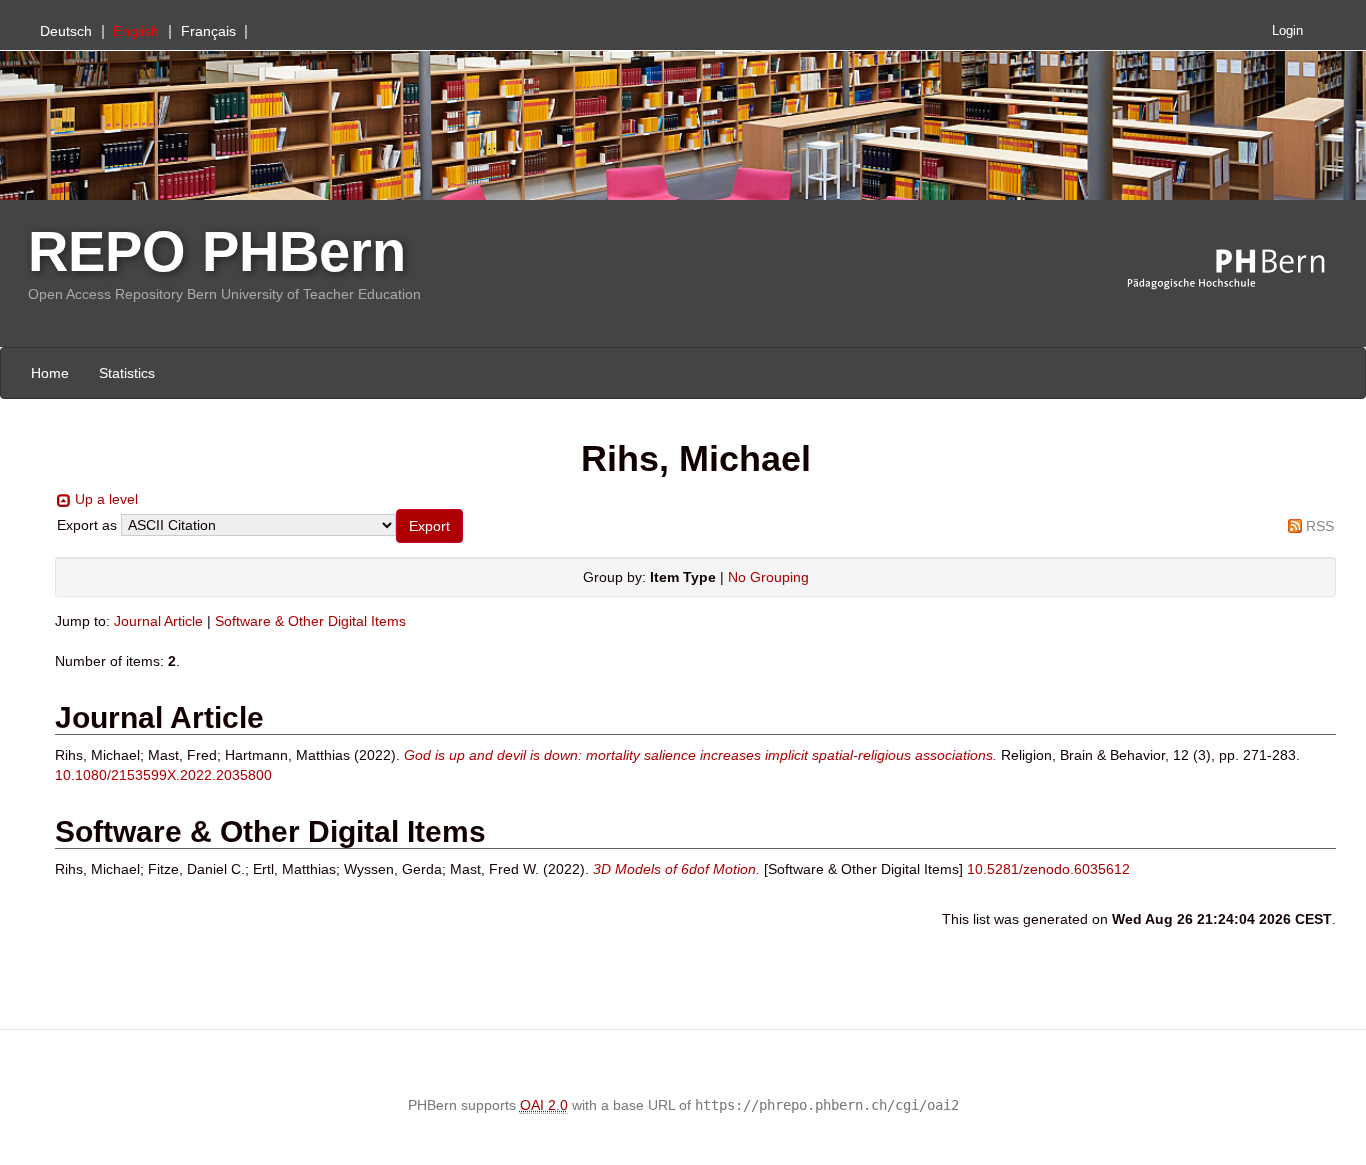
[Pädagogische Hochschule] (1241, 270)
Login (1287, 31)
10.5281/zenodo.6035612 (1048, 869)
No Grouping (768, 577)
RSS (1320, 526)
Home (50, 373)
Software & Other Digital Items (310, 621)
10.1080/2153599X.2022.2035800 (163, 775)
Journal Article (158, 621)
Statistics (127, 373)
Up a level (106, 499)
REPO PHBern (217, 251)
